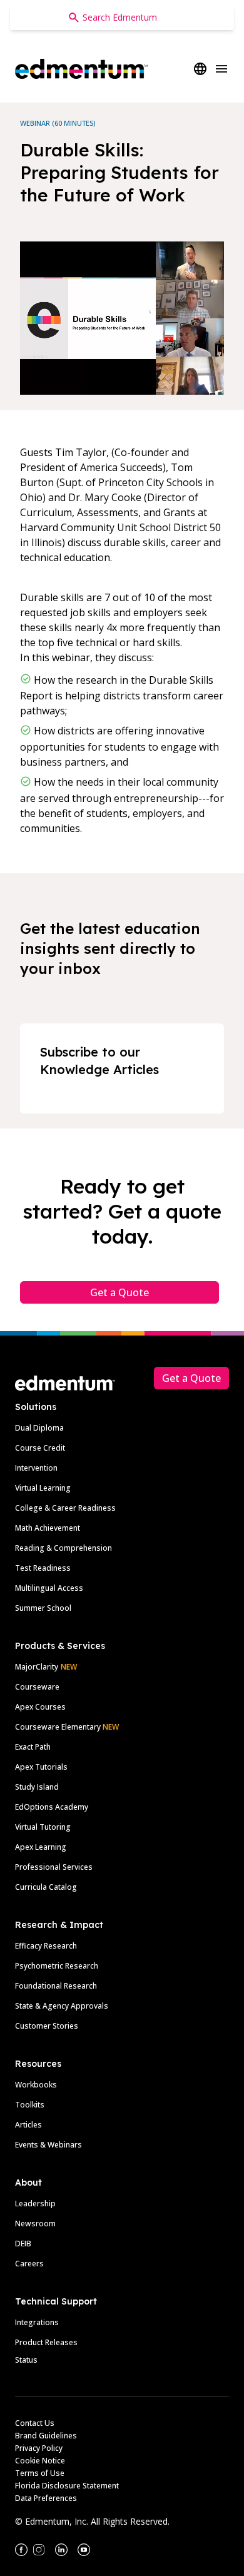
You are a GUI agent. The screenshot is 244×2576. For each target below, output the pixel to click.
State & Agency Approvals (62, 2006)
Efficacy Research (46, 1946)
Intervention (36, 1468)
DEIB (23, 2244)
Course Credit (40, 1448)
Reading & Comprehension (64, 1548)
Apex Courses (40, 1707)
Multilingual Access (49, 1588)
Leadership (35, 2203)
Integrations (37, 2322)
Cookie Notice (40, 2461)
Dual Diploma (39, 1428)
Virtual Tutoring (43, 1827)
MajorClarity (37, 1667)
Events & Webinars (48, 2145)
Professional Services (54, 1867)
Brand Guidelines (46, 2436)
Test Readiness (43, 1568)
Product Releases (46, 2342)
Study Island (37, 1787)
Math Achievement (48, 1528)
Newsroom (35, 2224)
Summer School (43, 1608)
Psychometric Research (57, 1966)
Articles (28, 2125)
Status (26, 2360)
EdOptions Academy (52, 1807)
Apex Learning (41, 1847)
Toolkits (30, 2105)
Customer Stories (47, 2026)
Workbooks (36, 2085)
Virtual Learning (43, 1488)
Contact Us (35, 2423)
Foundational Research (56, 1986)
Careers (29, 2264)
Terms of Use (40, 2473)
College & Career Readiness (65, 1508)
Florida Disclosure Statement (67, 2486)
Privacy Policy (39, 2448)
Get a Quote (119, 1292)
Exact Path (33, 1747)
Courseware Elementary (67, 1727)
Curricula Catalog (46, 1887)
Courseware (37, 1687)
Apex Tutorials (41, 1767)
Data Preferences (46, 2498)
